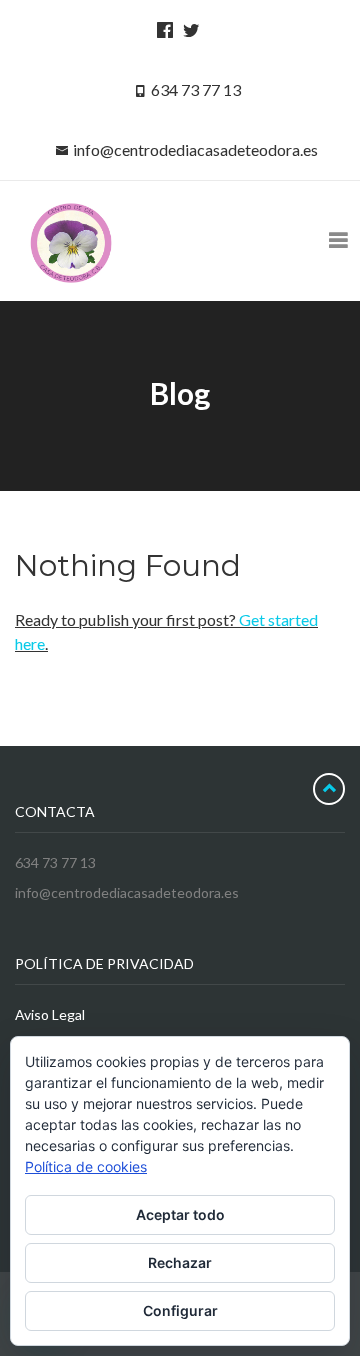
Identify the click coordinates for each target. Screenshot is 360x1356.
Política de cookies (86, 1166)
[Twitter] (188, 29)
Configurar (180, 1310)
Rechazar (180, 1262)
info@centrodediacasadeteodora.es (195, 149)
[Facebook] (162, 29)
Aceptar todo (180, 1214)
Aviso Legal (50, 1014)
